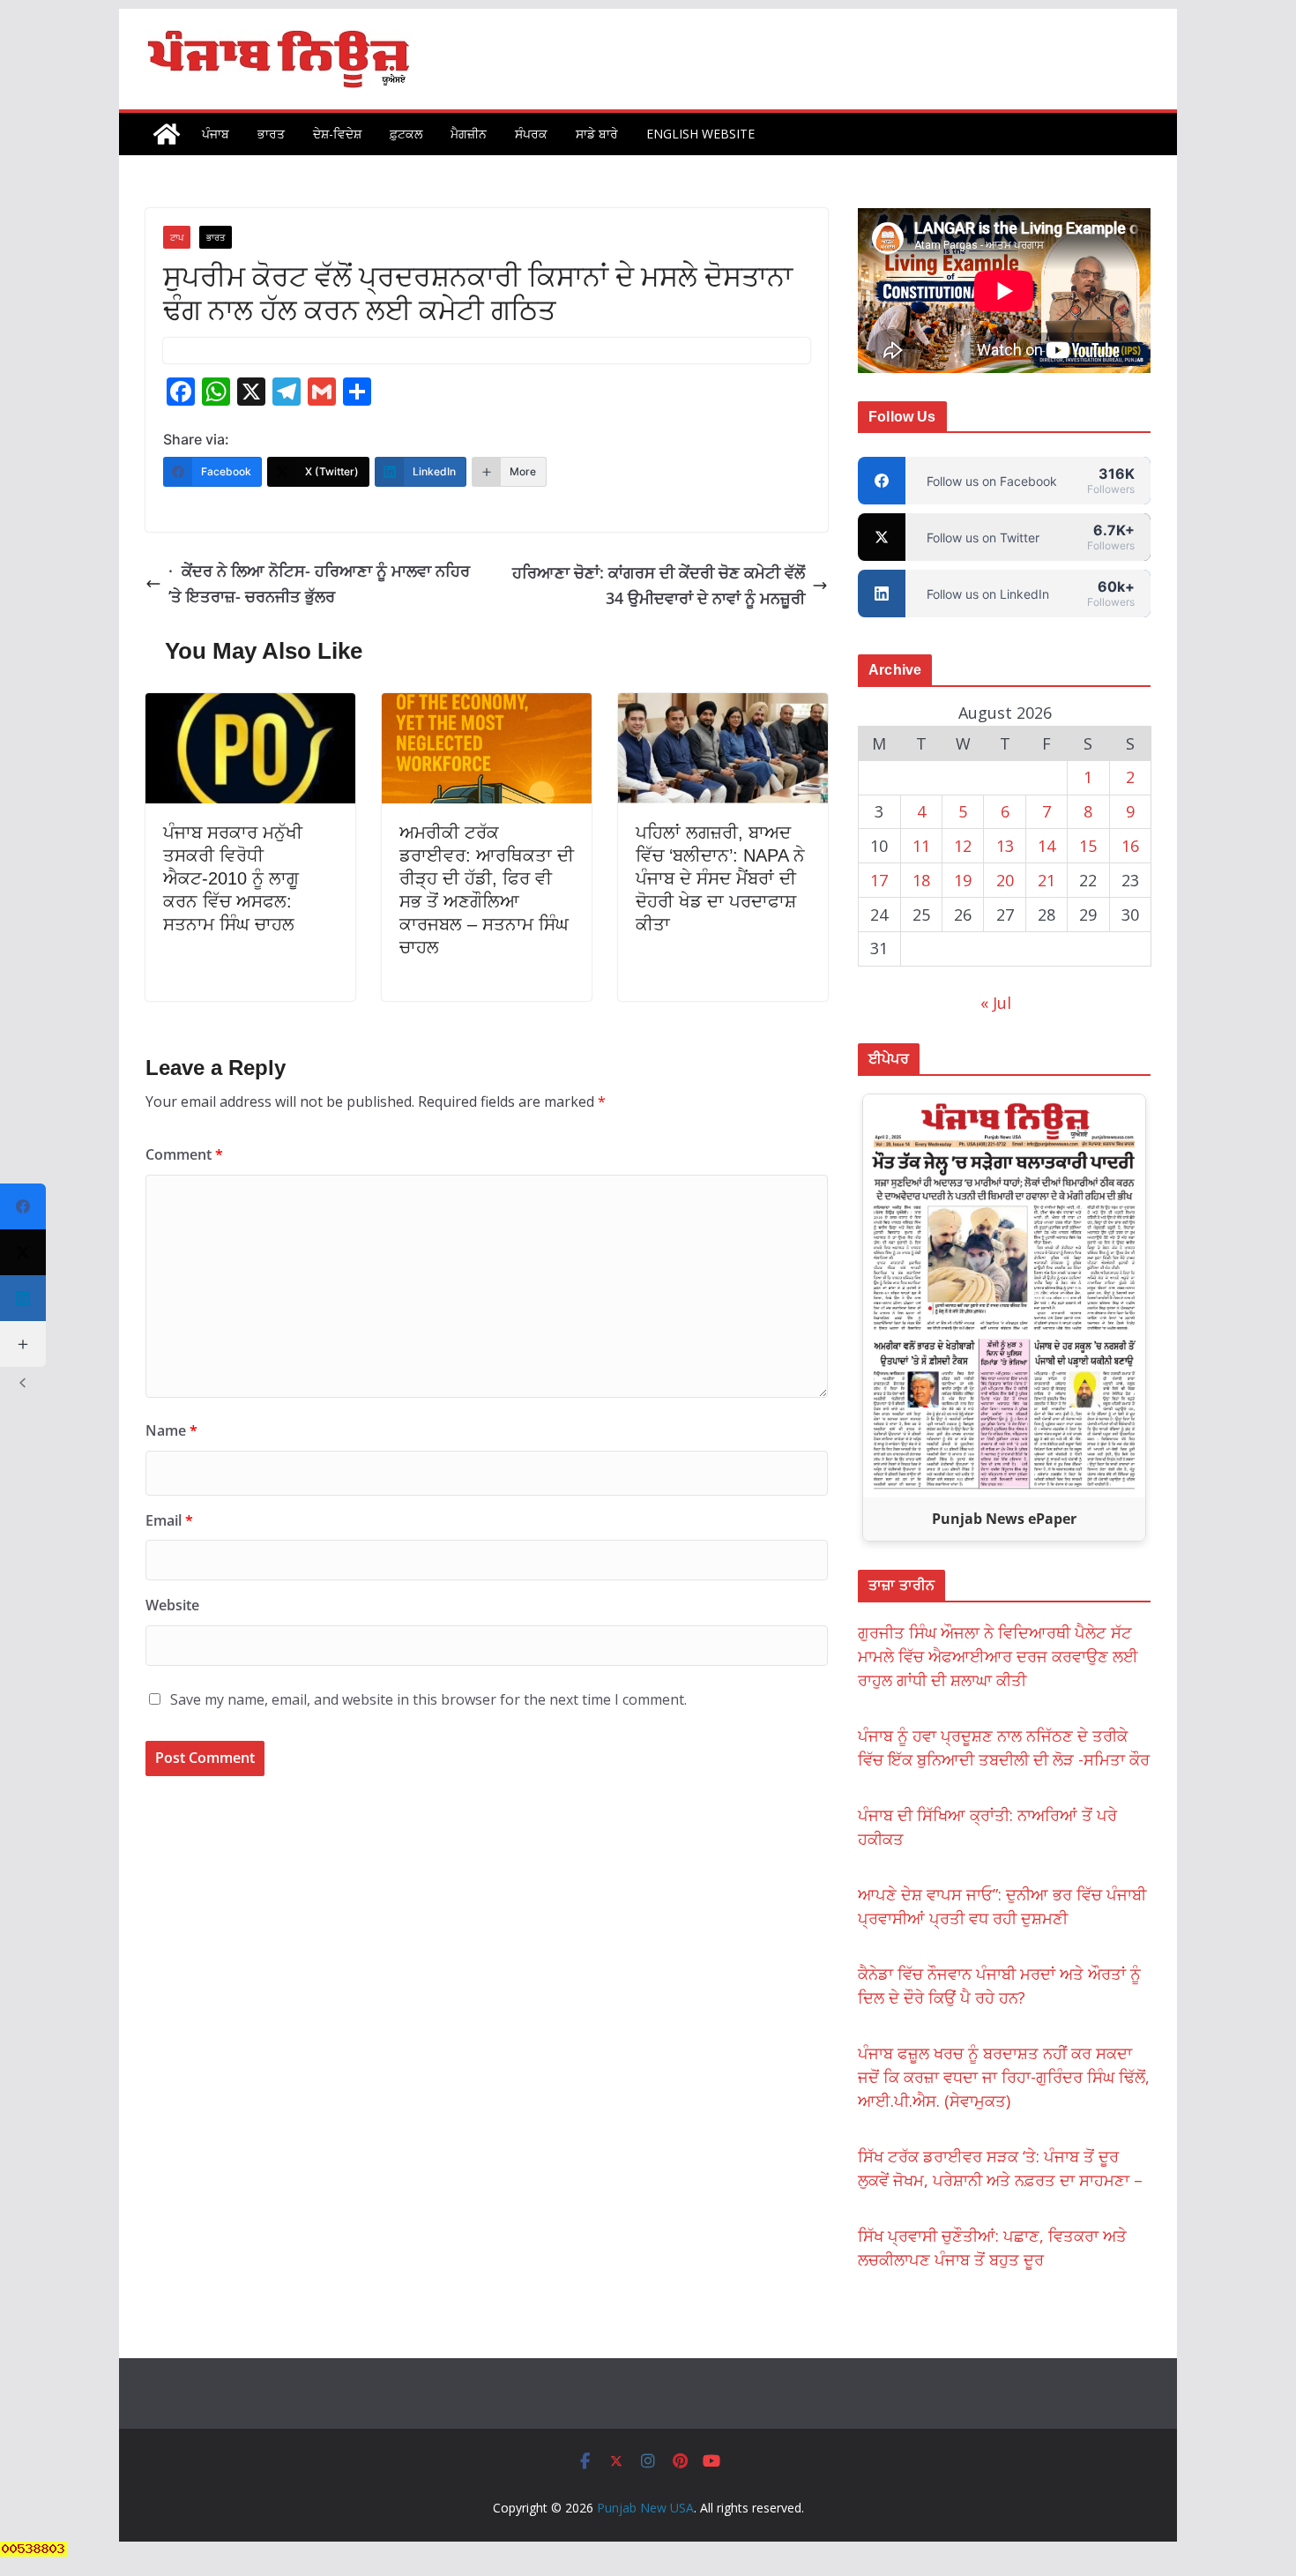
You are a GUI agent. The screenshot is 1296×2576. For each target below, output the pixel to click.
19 (963, 880)
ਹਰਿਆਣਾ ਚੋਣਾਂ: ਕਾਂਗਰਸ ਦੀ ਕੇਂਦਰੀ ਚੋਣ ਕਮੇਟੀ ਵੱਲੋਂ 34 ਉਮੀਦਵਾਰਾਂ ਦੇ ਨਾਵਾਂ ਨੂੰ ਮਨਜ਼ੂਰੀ (659, 585)
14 (1046, 846)
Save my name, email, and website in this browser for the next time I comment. (428, 1699)
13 (1005, 846)
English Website (700, 134)
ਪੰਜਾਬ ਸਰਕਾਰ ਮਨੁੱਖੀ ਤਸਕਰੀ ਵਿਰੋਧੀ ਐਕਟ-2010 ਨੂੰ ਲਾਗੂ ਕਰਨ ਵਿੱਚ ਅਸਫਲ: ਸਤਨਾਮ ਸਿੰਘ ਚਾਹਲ (233, 878)
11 (921, 846)
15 (1088, 846)
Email (169, 1520)
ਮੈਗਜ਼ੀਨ (469, 134)
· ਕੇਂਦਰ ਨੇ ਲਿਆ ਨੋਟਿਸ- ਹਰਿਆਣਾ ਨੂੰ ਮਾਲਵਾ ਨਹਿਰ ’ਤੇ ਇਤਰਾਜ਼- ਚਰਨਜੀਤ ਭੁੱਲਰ (319, 583)
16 (1130, 846)
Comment (184, 1154)
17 (879, 880)
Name (171, 1430)
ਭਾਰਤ (271, 134)
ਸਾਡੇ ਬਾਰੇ (597, 134)
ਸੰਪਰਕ (531, 134)
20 (1005, 880)
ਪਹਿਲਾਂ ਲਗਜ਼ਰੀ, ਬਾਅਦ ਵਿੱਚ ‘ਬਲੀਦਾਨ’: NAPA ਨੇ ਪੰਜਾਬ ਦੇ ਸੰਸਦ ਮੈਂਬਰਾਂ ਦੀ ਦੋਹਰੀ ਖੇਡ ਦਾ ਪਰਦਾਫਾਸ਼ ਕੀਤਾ (720, 878)
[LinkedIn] (23, 1298)
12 (963, 846)
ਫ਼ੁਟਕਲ (406, 134)
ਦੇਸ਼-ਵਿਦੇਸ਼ (337, 134)
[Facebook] (23, 1206)
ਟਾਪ (177, 237)
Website (172, 1605)
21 (1046, 880)
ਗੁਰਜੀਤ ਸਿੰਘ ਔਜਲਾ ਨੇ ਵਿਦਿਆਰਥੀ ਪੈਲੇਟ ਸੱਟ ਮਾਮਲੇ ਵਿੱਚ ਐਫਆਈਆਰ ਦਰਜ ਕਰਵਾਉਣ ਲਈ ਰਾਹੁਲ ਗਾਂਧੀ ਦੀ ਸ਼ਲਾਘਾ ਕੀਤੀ (998, 1656)
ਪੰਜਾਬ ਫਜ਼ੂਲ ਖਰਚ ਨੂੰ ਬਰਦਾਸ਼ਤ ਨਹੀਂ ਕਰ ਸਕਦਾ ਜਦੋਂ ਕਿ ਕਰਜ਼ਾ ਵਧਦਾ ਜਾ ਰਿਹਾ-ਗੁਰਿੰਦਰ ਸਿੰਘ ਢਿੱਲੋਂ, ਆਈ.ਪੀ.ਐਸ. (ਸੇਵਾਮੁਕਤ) (1004, 2077)
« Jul (996, 1003)
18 (921, 880)
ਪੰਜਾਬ (216, 134)
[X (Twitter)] (23, 1252)
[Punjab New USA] (167, 134)
